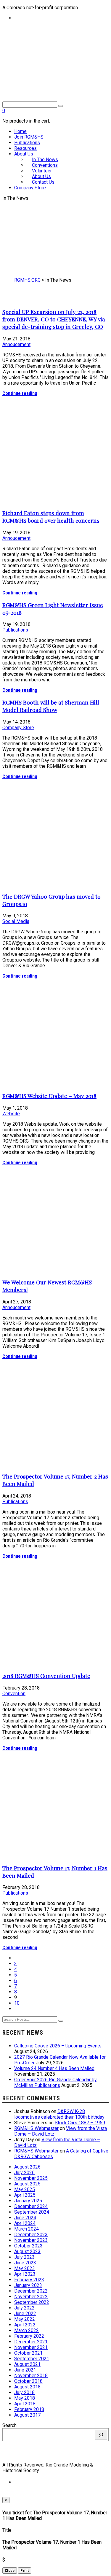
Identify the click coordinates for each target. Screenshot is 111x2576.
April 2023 (25, 2274)
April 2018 (25, 2404)
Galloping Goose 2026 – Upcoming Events (58, 2046)
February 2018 (29, 2409)
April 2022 (25, 2325)
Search (9, 2425)
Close (10, 2571)
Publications (27, 143)
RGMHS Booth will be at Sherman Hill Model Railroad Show (51, 706)
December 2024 (31, 2206)
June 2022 (25, 2314)
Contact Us (43, 182)
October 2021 (28, 2353)
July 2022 (24, 2308)
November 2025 (31, 2178)
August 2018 (27, 2387)
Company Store (30, 188)
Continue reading (20, 393)
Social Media (16, 921)
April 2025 (25, 2195)
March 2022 (26, 2330)
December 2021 (31, 2342)
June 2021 (25, 2370)
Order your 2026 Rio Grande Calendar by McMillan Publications (55, 2082)
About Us (24, 154)
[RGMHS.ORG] (55, 67)
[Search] (101, 2435)
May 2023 (25, 2268)
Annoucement (16, 344)
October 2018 (28, 2381)
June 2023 (25, 2263)
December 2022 (31, 2291)
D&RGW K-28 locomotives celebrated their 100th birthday (59, 2114)
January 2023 (28, 2285)
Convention (14, 1694)
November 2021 (31, 2347)
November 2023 (31, 2240)
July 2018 (24, 2392)
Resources (25, 148)
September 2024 (32, 2212)
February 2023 (29, 2280)
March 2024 (26, 2229)
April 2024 (25, 2223)
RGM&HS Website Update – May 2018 (49, 1096)
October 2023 (28, 2246)
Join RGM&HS (29, 137)
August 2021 (27, 2364)
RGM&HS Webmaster (36, 2128)
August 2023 (27, 2251)
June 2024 (25, 2218)
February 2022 (29, 2336)
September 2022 (32, 2302)
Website (11, 1114)
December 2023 (31, 2235)
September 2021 (32, 2359)
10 (17, 2003)
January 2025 (28, 2201)
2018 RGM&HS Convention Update (46, 1676)
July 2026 (24, 2173)
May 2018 (25, 2398)
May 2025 (25, 2189)
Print (25, 2571)
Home (20, 131)
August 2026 (27, 2167)
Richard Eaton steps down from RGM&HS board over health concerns (51, 517)
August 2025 (27, 2184)
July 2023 (24, 2257)
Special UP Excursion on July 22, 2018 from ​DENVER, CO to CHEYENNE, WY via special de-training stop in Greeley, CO (54, 319)
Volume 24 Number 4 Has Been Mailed (54, 2068)
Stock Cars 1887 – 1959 (80, 2123)
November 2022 (31, 2297)
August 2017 (27, 2415)
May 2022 (25, 2319)
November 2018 (31, 2376)
